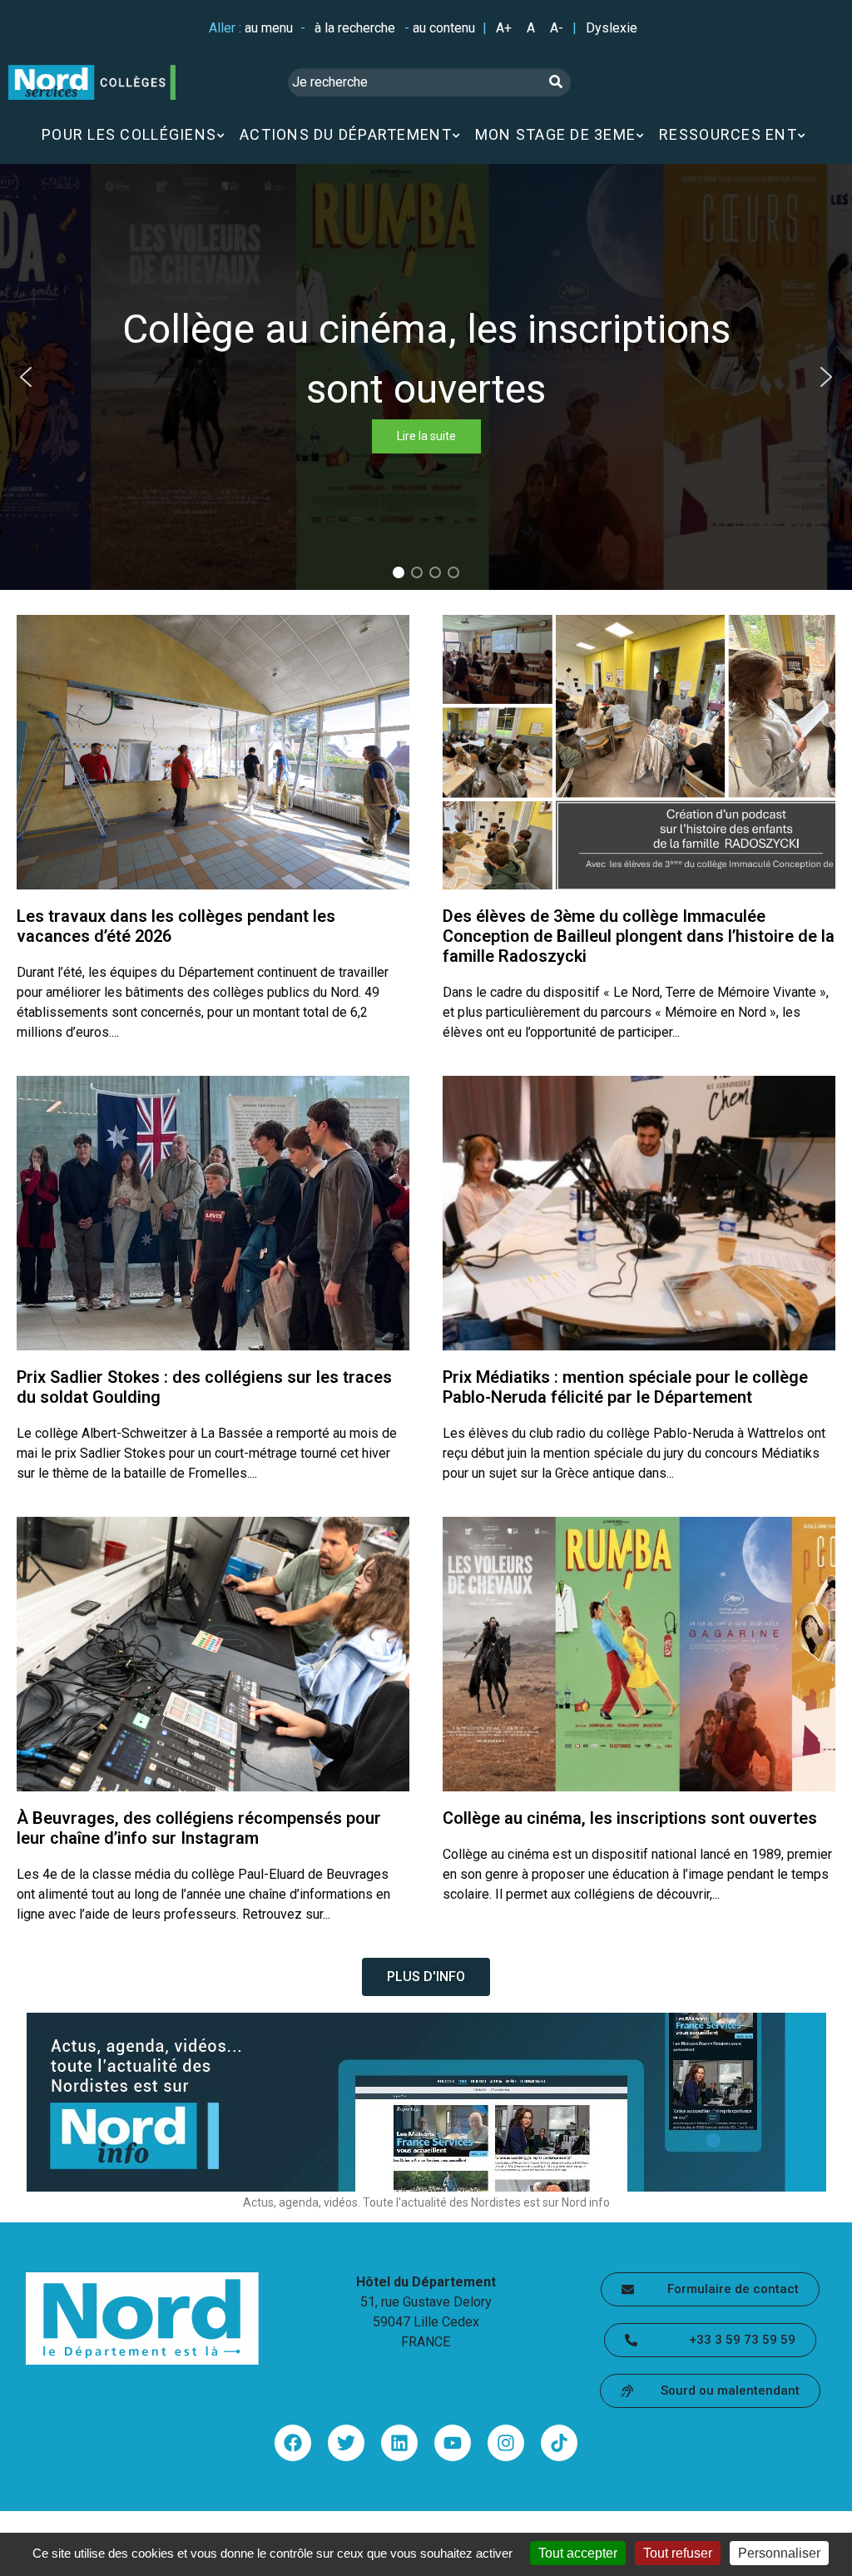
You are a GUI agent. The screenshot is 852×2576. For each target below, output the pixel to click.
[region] (426, 377)
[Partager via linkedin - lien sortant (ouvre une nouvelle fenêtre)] (399, 2443)
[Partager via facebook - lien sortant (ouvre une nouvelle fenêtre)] (293, 2443)
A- (557, 28)
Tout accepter (578, 2553)
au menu (269, 28)
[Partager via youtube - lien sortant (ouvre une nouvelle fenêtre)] (453, 2443)
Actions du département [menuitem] (346, 134)
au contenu (444, 28)
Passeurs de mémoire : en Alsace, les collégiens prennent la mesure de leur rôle (428, 377)
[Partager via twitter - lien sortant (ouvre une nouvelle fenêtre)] (346, 2443)
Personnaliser (779, 2553)
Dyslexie (612, 28)
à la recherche (355, 28)
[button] (26, 377)
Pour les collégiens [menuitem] (129, 134)
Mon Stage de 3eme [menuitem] (555, 134)
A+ (504, 28)
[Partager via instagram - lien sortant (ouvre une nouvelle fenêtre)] (506, 2443)
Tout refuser (678, 2553)
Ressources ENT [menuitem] (728, 134)
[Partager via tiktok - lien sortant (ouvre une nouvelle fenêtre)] (559, 2443)
